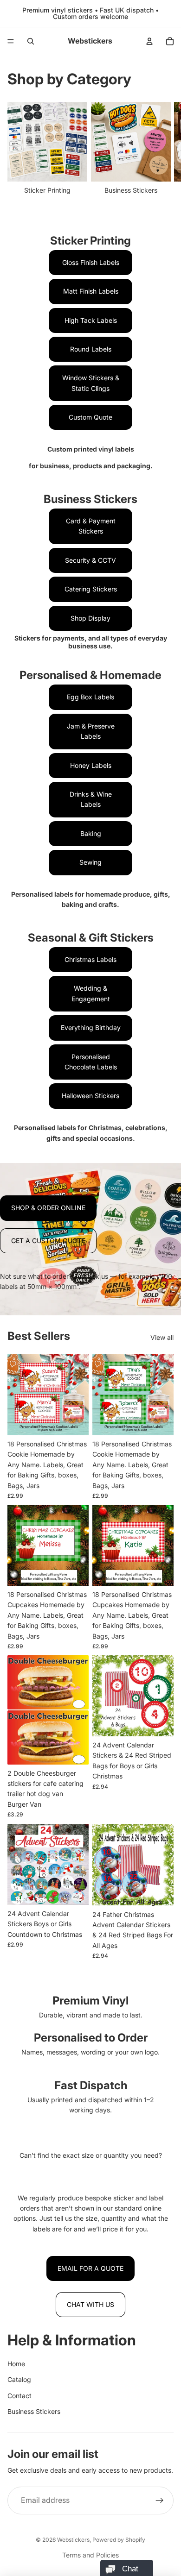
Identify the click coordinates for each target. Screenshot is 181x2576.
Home (16, 2364)
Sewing (90, 862)
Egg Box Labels (90, 697)
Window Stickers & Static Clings (91, 383)
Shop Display (90, 618)
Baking (91, 833)
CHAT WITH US (90, 2304)
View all (162, 1337)
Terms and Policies (90, 2555)
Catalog (19, 2379)
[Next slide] (163, 154)
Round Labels (91, 349)
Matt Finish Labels (91, 291)
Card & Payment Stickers (91, 526)
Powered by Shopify (119, 2540)
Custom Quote (90, 417)
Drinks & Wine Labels (91, 799)
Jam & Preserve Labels (91, 731)
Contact (19, 2396)
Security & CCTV (90, 560)
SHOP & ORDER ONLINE (48, 1208)
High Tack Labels (91, 320)
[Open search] (31, 41)
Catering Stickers (91, 589)
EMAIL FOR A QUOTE (90, 2268)
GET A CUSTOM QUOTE (48, 1241)
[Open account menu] (149, 41)
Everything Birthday (91, 1027)
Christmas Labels (90, 959)
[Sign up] (160, 2501)
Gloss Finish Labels (91, 262)
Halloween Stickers (90, 1096)
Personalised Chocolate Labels (91, 1062)
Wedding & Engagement (91, 993)
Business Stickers (34, 2411)
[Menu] (11, 41)
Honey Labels (91, 765)
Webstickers (73, 2540)
